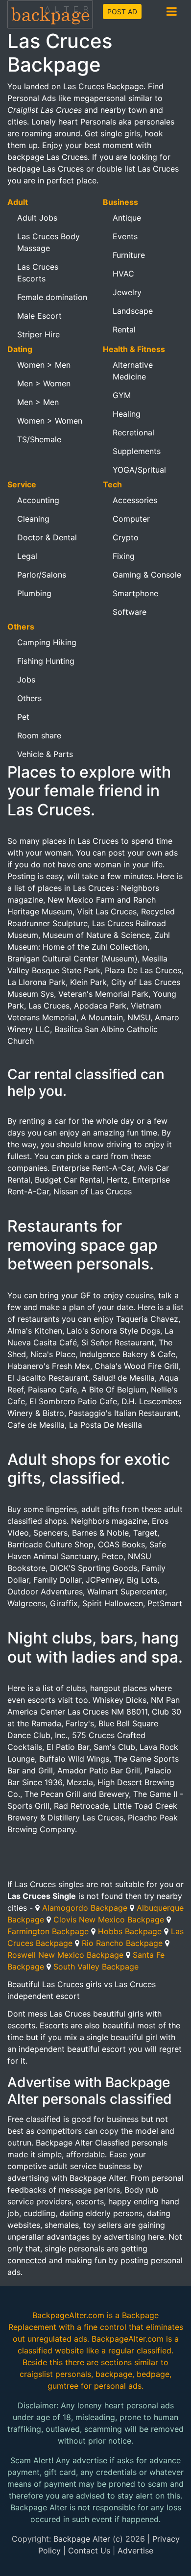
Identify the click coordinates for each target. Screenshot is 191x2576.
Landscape (133, 311)
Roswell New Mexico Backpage (65, 1955)
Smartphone (135, 593)
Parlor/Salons (42, 575)
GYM (122, 395)
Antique (127, 218)
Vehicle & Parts (45, 754)
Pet (23, 717)
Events (125, 236)
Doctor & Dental (47, 537)
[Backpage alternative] (50, 14)
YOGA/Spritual (139, 470)
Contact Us (89, 2551)
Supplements (137, 451)
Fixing (124, 556)
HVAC (123, 274)
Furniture (129, 255)
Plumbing (34, 593)
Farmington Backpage (48, 1931)
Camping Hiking (47, 642)
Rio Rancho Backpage (122, 1943)
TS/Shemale (39, 439)
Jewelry (127, 292)
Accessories (135, 500)
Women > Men (44, 365)
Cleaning (33, 519)
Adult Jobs (37, 218)
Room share (39, 735)
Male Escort (39, 316)
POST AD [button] (122, 12)
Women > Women (50, 421)
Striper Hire (38, 334)
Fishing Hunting (46, 661)
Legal (27, 556)
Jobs (26, 680)
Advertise (135, 2551)
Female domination (52, 297)
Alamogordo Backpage (85, 1908)
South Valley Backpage (96, 1967)
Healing (127, 414)
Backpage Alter (82, 2539)
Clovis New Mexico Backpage (109, 1919)
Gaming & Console (147, 575)
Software (130, 612)
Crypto (126, 537)
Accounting (38, 500)
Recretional (133, 432)
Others (29, 698)
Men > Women (44, 383)
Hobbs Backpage (130, 1931)
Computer (131, 519)
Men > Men (38, 402)
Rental (124, 329)
